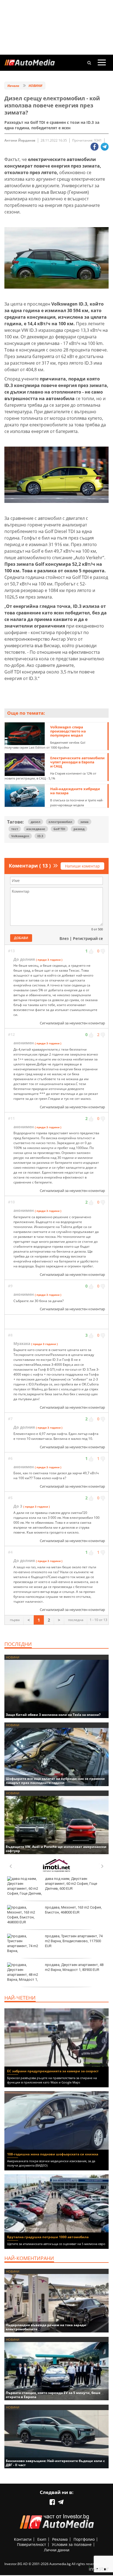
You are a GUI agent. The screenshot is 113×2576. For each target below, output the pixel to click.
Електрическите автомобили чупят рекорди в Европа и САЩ (77, 762)
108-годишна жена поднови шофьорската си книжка (53, 2154)
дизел (36, 822)
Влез (64, 938)
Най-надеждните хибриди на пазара (75, 791)
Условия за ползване (72, 2544)
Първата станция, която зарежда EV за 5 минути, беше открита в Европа (53, 2395)
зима (84, 822)
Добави (21, 938)
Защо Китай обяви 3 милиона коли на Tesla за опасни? (53, 1715)
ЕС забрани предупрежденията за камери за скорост (53, 2071)
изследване (36, 829)
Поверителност (32, 2544)
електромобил (60, 822)
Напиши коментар (82, 866)
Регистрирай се (88, 938)
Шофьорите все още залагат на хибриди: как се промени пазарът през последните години (55, 1781)
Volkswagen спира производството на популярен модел (68, 731)
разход (79, 829)
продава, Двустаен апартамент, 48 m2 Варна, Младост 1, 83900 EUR (74, 1967)
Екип (42, 2539)
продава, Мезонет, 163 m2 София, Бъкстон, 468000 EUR (73, 1910)
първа (15, 1620)
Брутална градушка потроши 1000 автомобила (48, 2237)
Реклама (60, 2539)
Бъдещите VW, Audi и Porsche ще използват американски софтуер (56, 1849)
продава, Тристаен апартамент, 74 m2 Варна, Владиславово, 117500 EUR (74, 1941)
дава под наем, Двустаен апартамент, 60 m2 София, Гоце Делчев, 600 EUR (71, 1884)
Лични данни (57, 2550)
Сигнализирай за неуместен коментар (72, 1023)
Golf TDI (59, 829)
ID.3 (40, 836)
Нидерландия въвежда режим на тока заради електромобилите (46, 2327)
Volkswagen (20, 836)
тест (15, 829)
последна (76, 1620)
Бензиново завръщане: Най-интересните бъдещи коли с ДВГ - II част (55, 2463)
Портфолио (84, 2539)
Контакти (23, 2539)
